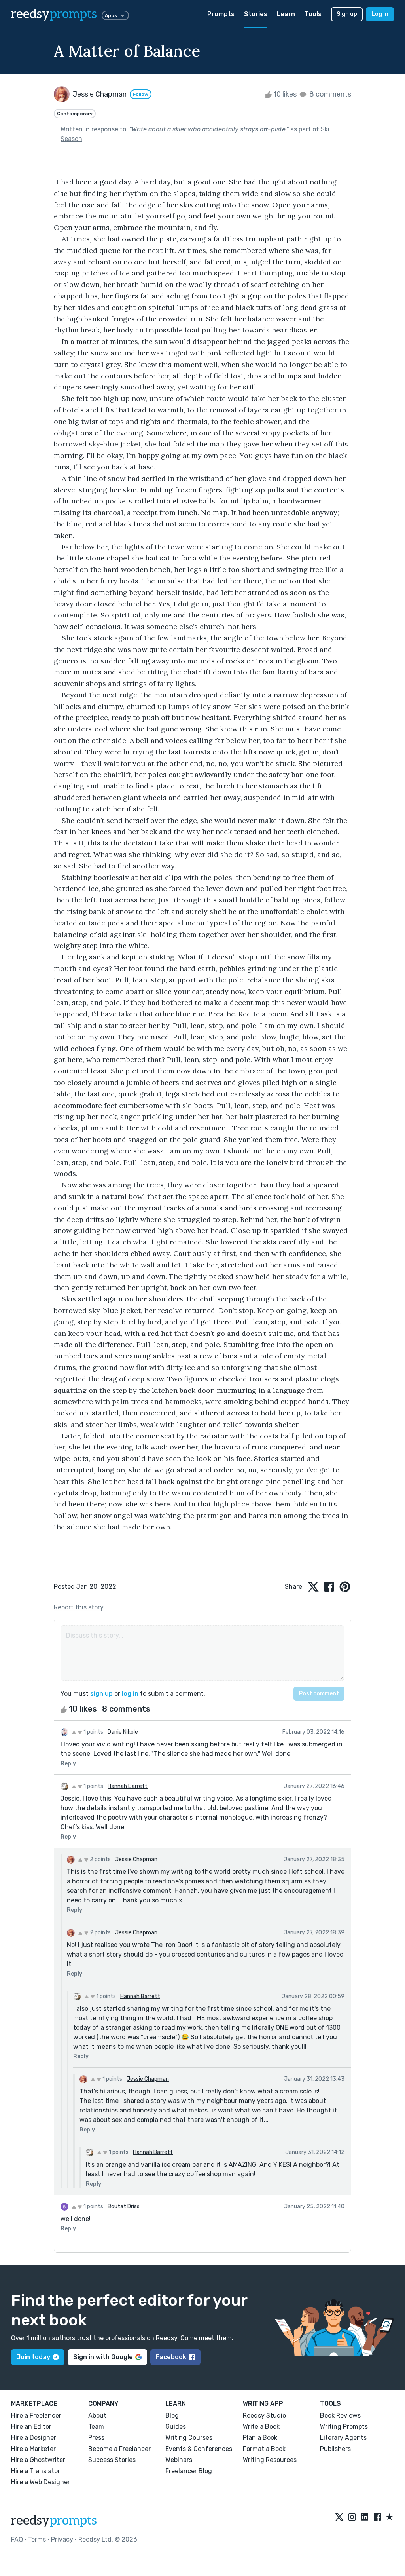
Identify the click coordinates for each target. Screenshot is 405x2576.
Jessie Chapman (136, 1859)
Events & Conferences (199, 2449)
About (97, 2415)
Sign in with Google (103, 2357)
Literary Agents (343, 2438)
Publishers (335, 2449)
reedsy (54, 14)
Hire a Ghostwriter (38, 2460)
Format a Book (264, 2449)
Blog (172, 2415)
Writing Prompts (344, 2427)
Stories (256, 14)
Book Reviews (340, 2415)
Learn (286, 14)
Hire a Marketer (33, 2449)
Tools (313, 14)
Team (96, 2427)
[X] (339, 2517)
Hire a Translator (36, 2471)
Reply (68, 1764)
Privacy (62, 2539)
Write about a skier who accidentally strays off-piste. (209, 129)
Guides (176, 2427)
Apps (111, 15)
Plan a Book (260, 2438)
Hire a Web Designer (41, 2482)
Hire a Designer (34, 2438)
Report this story (79, 1607)
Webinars (179, 2460)
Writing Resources (270, 2460)
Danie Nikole (123, 1732)
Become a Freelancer (119, 2449)
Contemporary (75, 114)
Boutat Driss (124, 2207)
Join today (33, 2357)
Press (96, 2438)
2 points (100, 1859)
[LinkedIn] (365, 2517)
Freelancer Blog (189, 2471)
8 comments (329, 94)
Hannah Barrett (128, 1786)
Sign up (347, 14)
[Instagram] (352, 2517)
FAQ (17, 2539)
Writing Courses (189, 2438)
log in (130, 1694)
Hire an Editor (31, 2427)
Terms (37, 2539)
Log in (380, 14)
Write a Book (261, 2427)
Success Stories (112, 2460)
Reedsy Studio (264, 2415)
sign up (101, 1694)
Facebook (171, 2357)
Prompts (221, 14)
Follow (141, 94)
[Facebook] (377, 2517)
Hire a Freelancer (36, 2415)
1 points (93, 1732)
